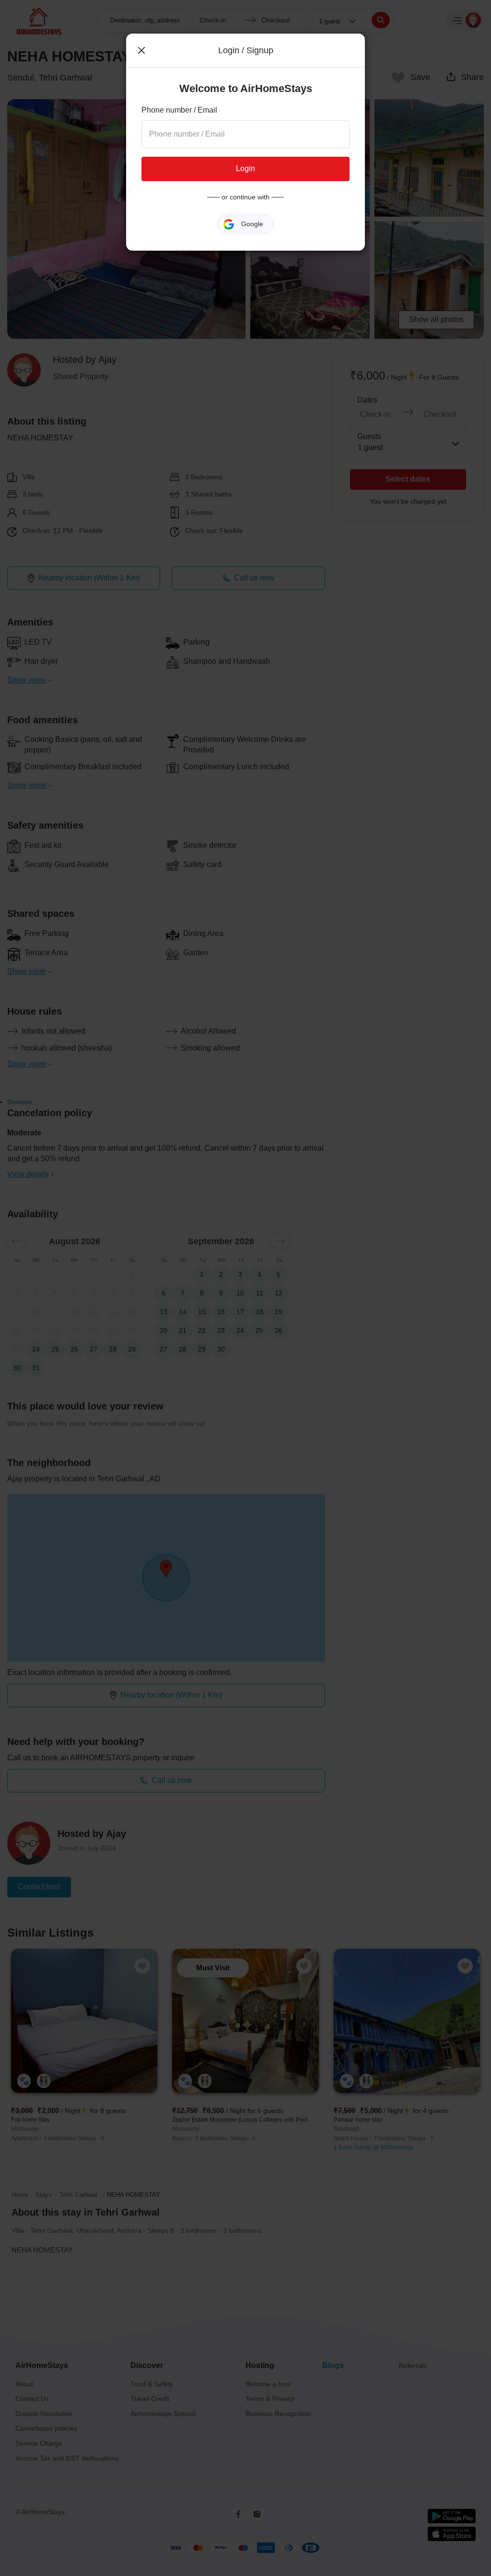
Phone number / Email (179, 110)
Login (245, 168)
